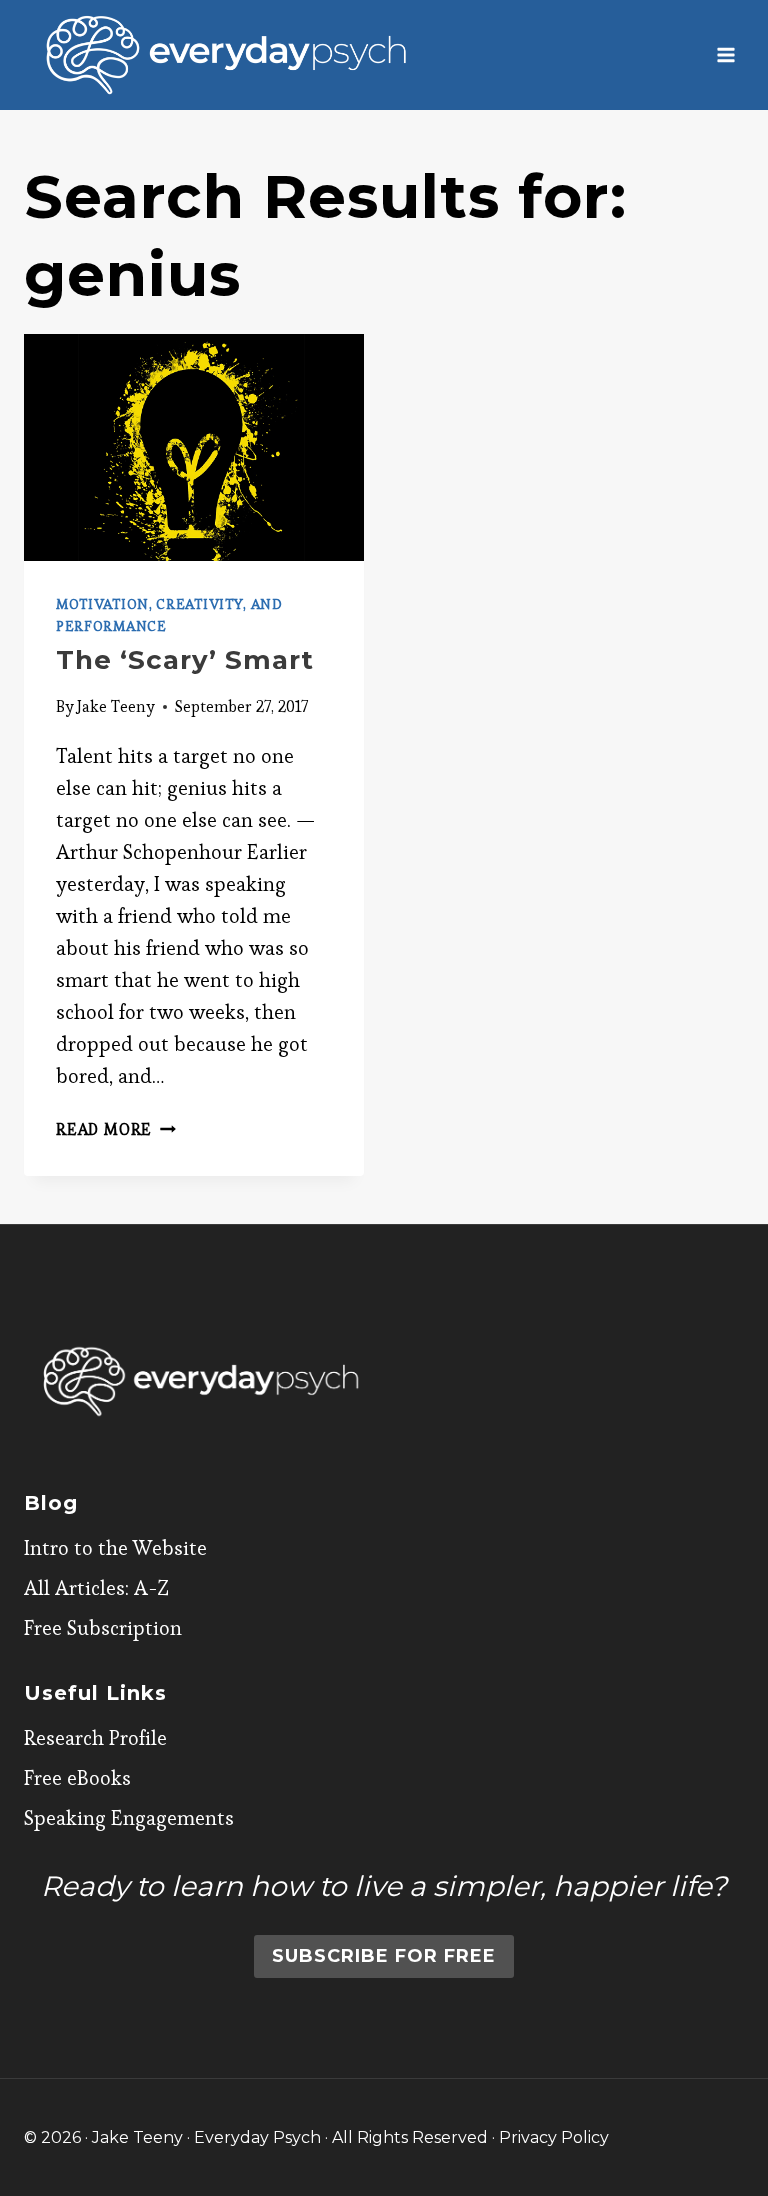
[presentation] (194, 447)
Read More (116, 1129)
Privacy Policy (554, 2137)
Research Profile (95, 1738)
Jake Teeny (116, 706)
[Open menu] (725, 54)
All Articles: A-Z (96, 1588)
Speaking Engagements (129, 1818)
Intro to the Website (115, 1548)
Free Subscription (103, 1628)
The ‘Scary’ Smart (185, 660)
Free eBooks (77, 1778)
